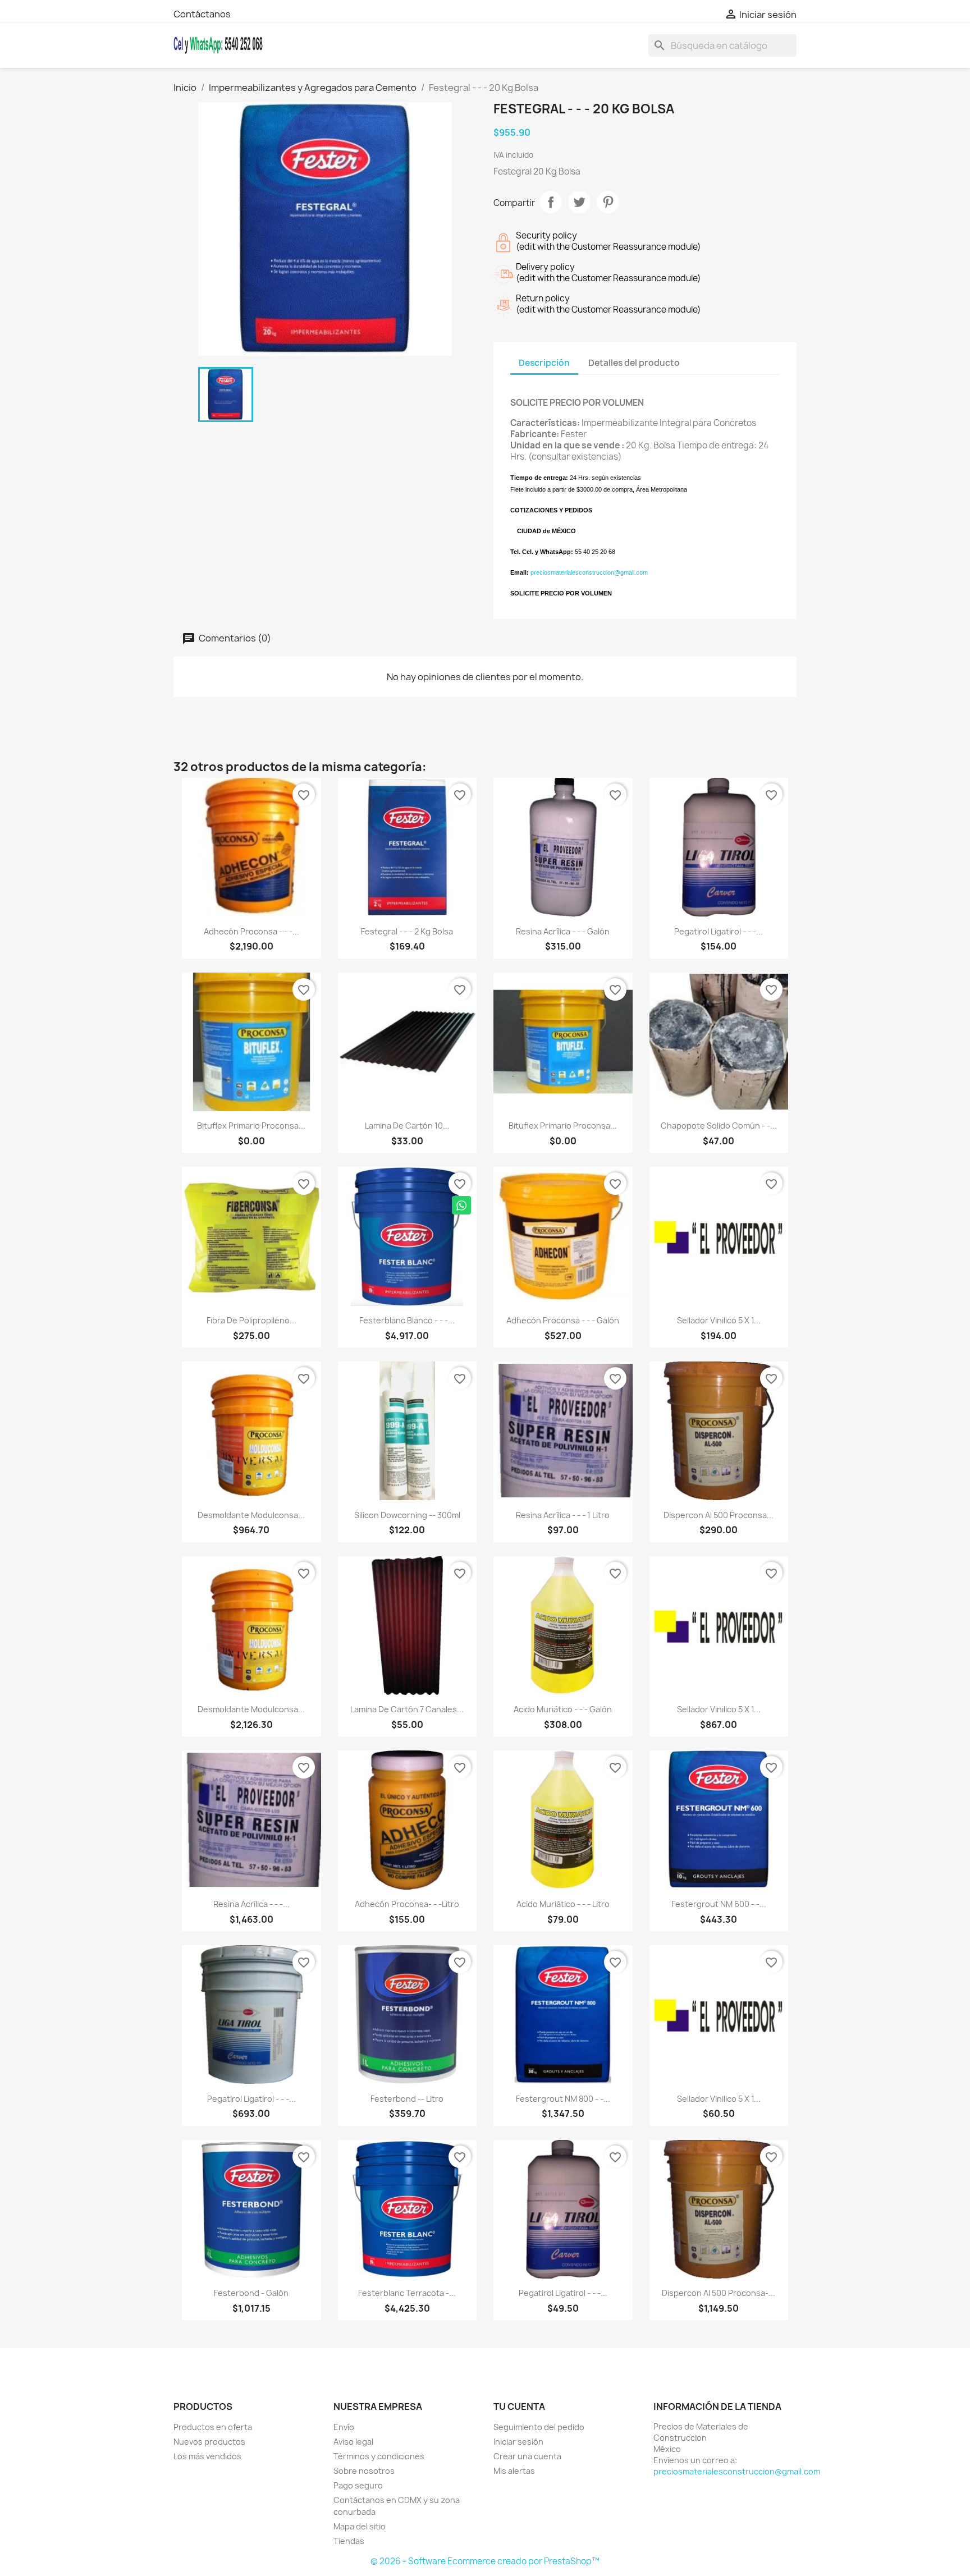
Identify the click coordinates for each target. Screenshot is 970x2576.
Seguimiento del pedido (539, 2427)
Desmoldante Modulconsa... (251, 1515)
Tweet (579, 202)
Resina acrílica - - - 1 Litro (563, 1515)
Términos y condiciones (379, 2456)
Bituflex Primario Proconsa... (251, 1126)
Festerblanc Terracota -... (407, 2293)
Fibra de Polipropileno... (251, 1320)
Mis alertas (514, 2471)
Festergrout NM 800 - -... (563, 2099)
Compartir (551, 202)
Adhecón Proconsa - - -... (251, 931)
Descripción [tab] (544, 363)
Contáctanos (202, 14)
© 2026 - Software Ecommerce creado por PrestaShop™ (485, 2561)
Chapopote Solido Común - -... (719, 1126)
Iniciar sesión (518, 2442)
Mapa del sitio (360, 2526)
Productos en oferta (213, 2427)
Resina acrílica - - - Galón (563, 931)
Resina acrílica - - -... (251, 1904)
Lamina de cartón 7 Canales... (407, 1709)
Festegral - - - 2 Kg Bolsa (407, 931)
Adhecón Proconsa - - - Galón (563, 1320)
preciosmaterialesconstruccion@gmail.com (589, 572)
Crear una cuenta (527, 2456)
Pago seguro (358, 2485)
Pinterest (608, 202)
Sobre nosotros (364, 2471)
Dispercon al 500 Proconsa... (719, 1515)
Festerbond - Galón (251, 2293)
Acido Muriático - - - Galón (563, 1709)
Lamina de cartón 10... (407, 1126)
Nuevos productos (209, 2442)
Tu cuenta (519, 2407)
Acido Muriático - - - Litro (563, 1904)
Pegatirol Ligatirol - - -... (719, 931)
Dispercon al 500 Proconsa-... (719, 2293)
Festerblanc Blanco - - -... (407, 1320)
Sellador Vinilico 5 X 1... (719, 1320)
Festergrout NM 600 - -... (719, 1904)
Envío (344, 2427)
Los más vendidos (207, 2456)
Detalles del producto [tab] (634, 363)
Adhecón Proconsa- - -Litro (407, 1904)
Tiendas (349, 2541)
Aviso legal (353, 2442)
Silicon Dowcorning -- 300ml (407, 1515)
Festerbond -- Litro (407, 2099)
